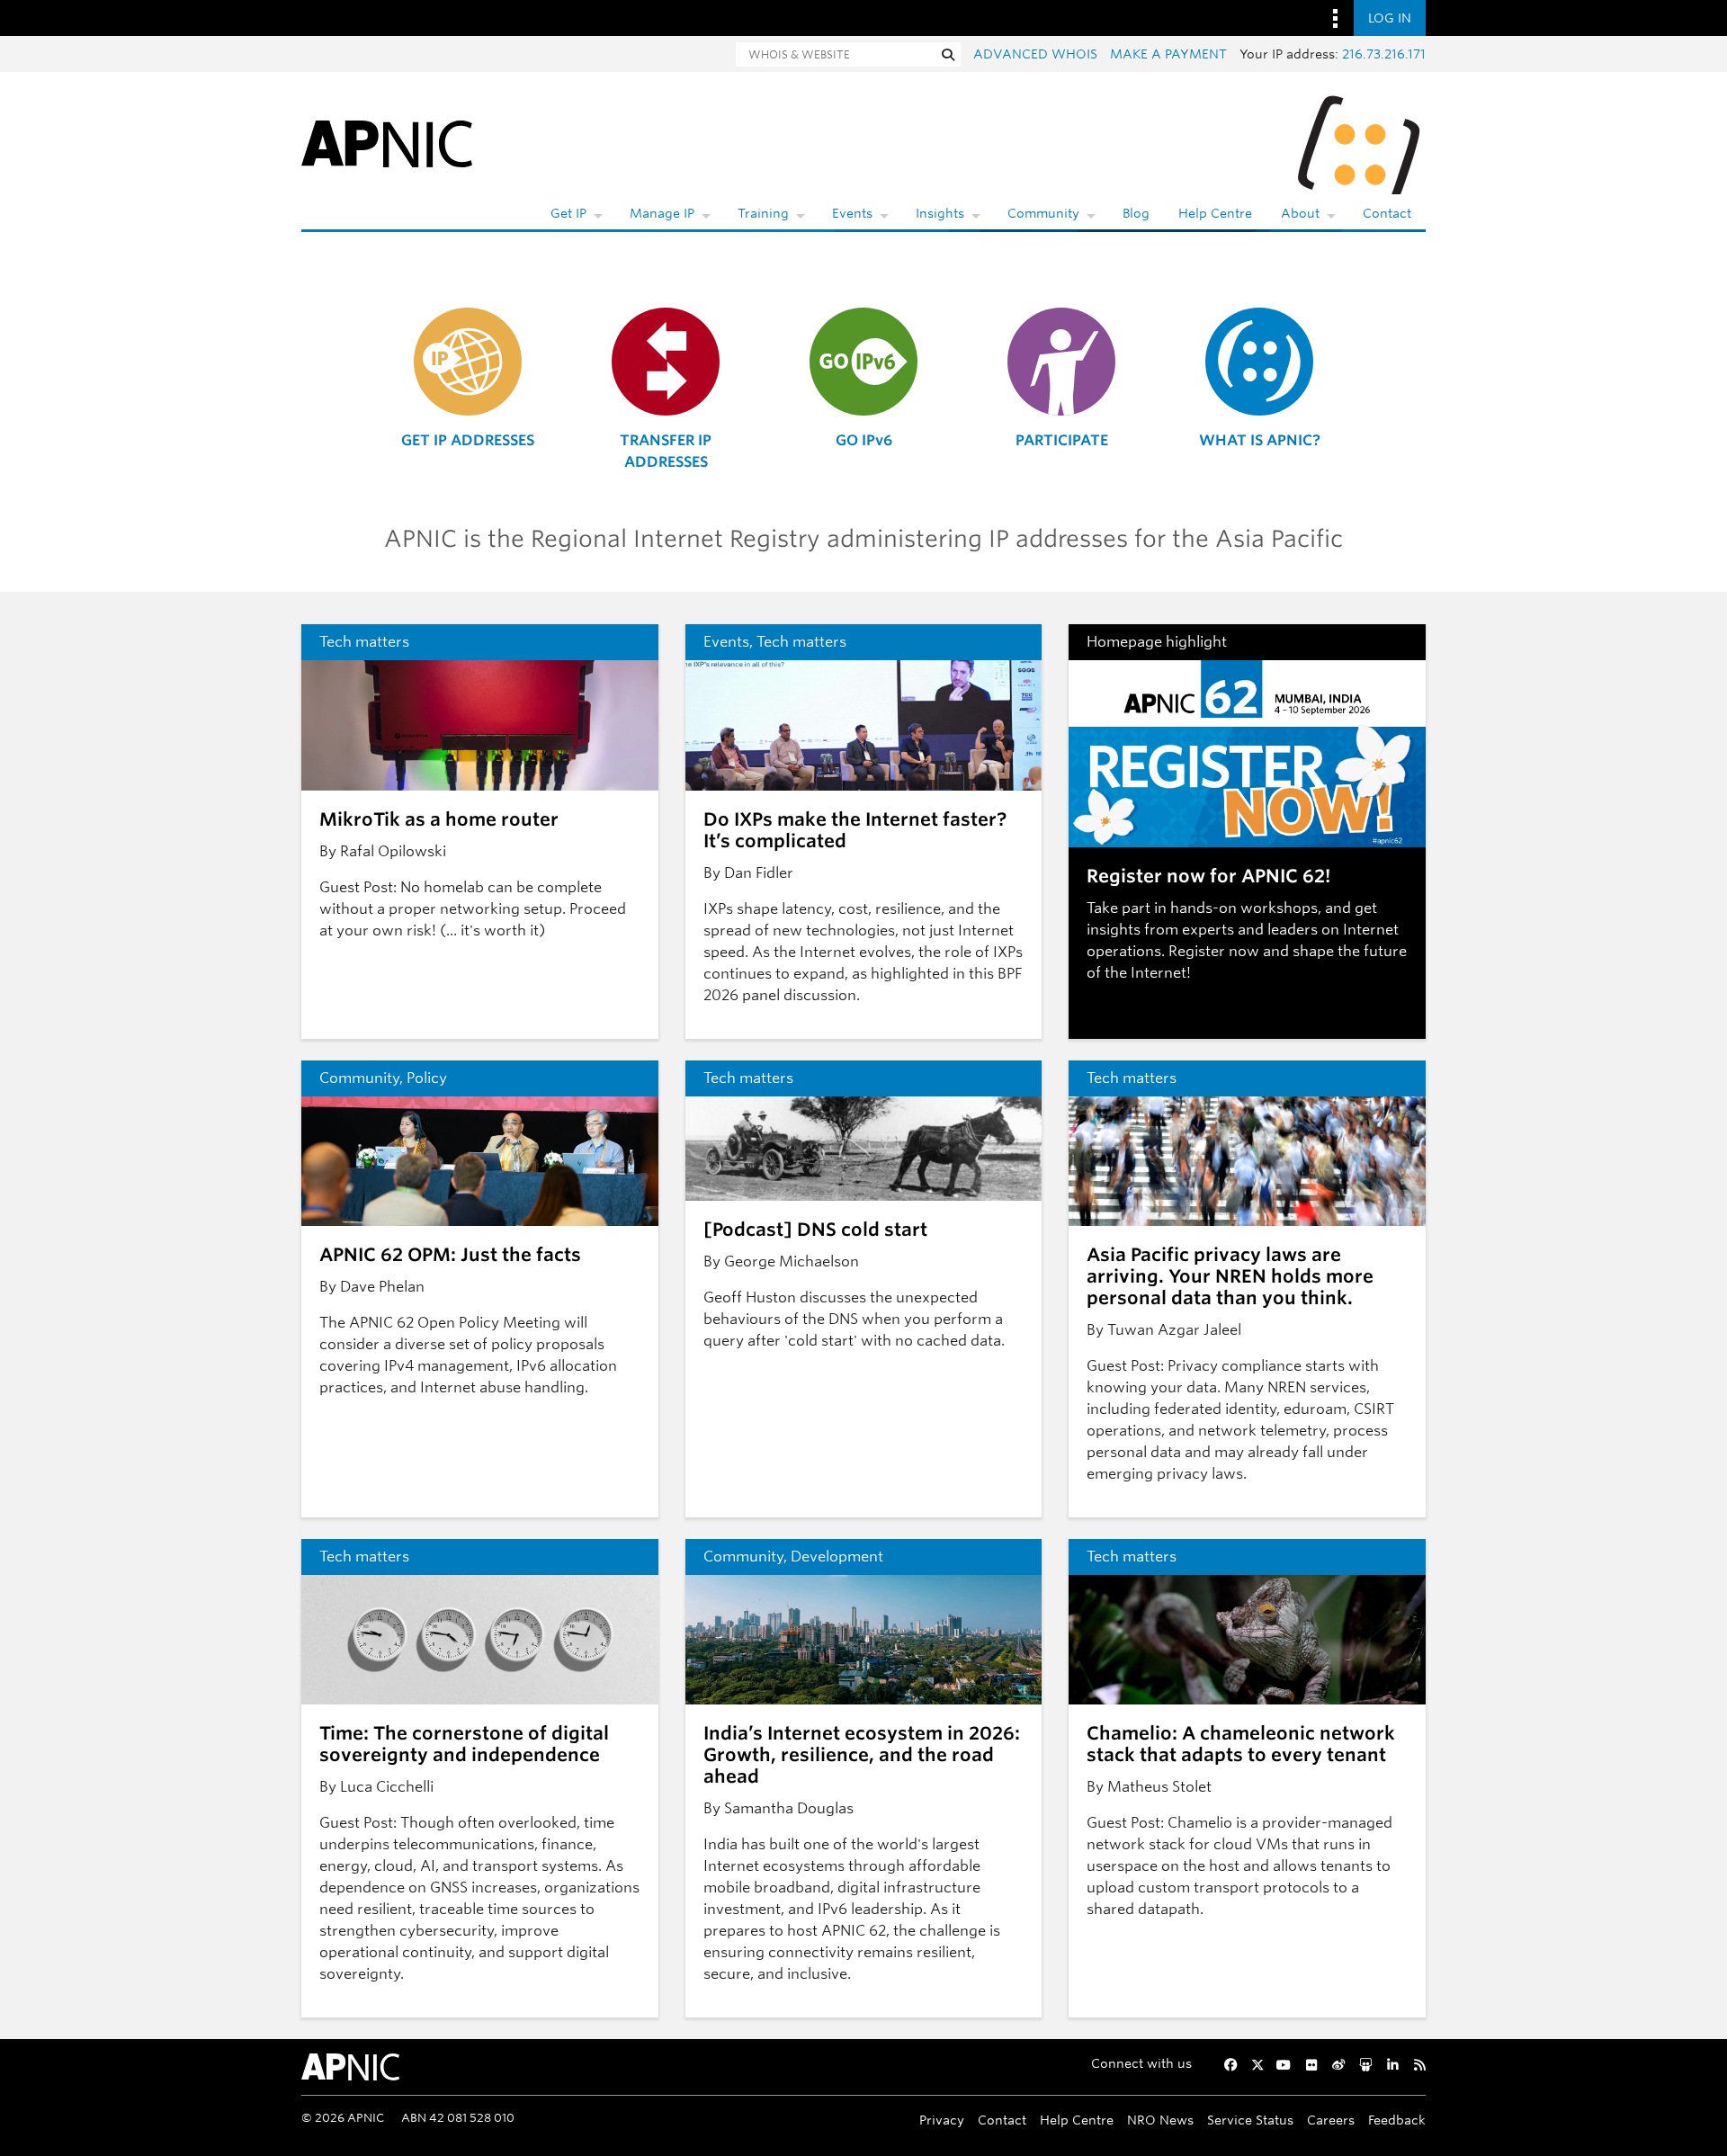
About (1300, 213)
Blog (1136, 213)
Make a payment (1168, 54)
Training (763, 213)
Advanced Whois (1035, 54)
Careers (1331, 2120)
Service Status (1250, 2120)
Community (1043, 213)
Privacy (942, 2120)
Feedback (1397, 2120)
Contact (1387, 213)
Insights (940, 213)
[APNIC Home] (387, 143)
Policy (427, 1078)
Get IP (568, 213)
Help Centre (1215, 213)
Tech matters (364, 642)
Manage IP (662, 213)
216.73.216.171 (1384, 54)
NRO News (1160, 2120)
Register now (1214, 951)
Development (837, 1557)
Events (852, 213)
